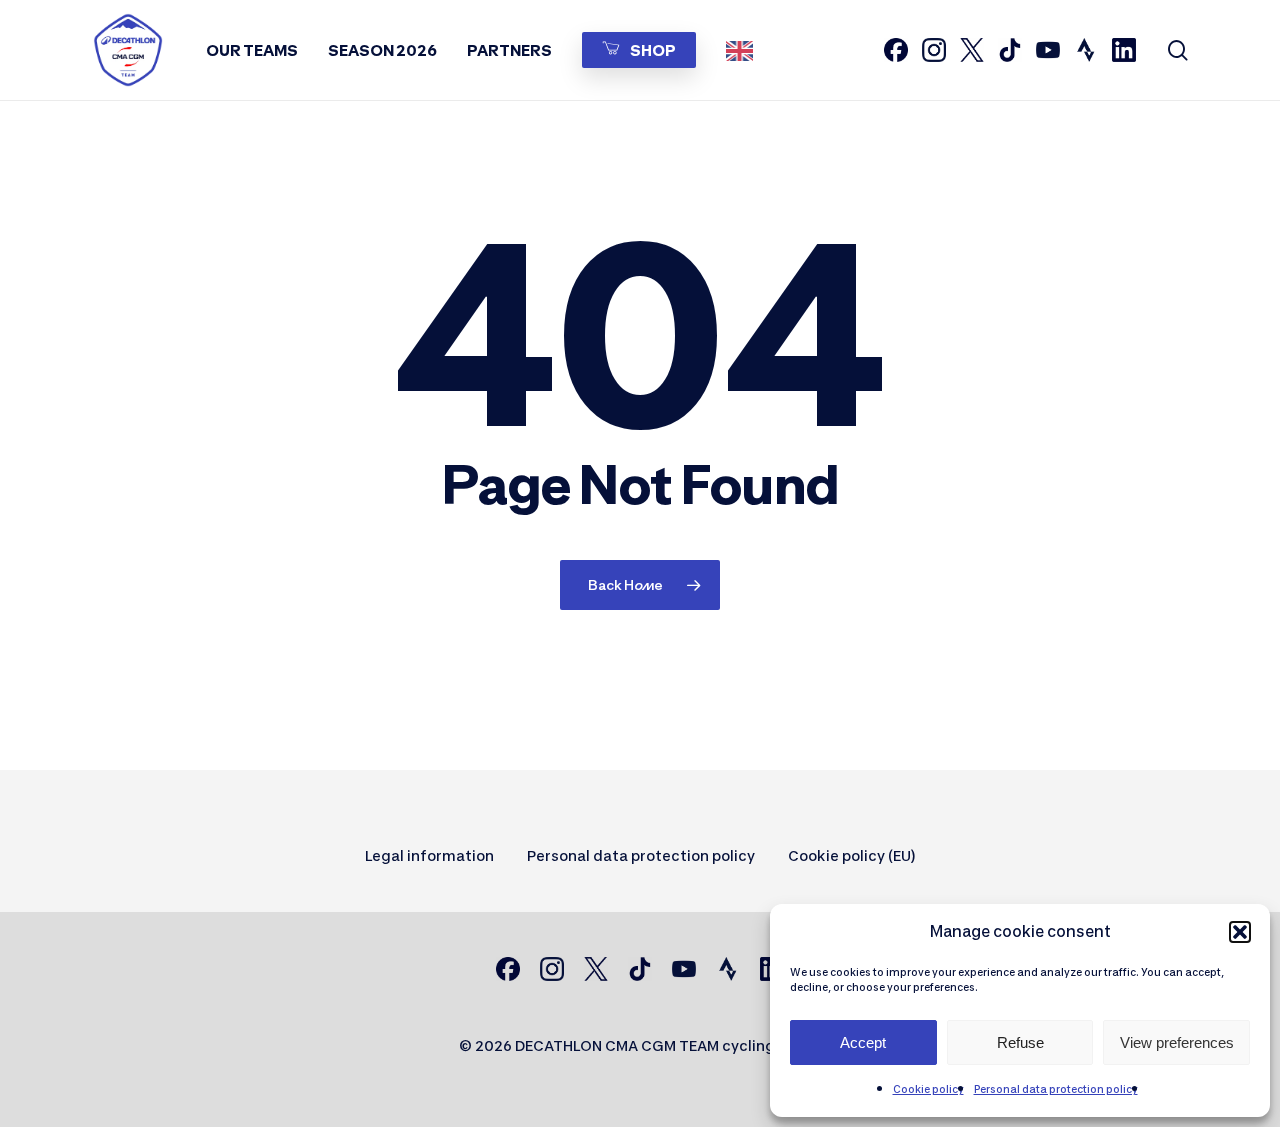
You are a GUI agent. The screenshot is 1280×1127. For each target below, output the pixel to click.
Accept (863, 1042)
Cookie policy (928, 1089)
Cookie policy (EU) (852, 855)
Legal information (429, 855)
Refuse (1020, 1042)
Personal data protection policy (1056, 1089)
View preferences (1177, 1042)
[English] (744, 50)
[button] (1240, 932)
